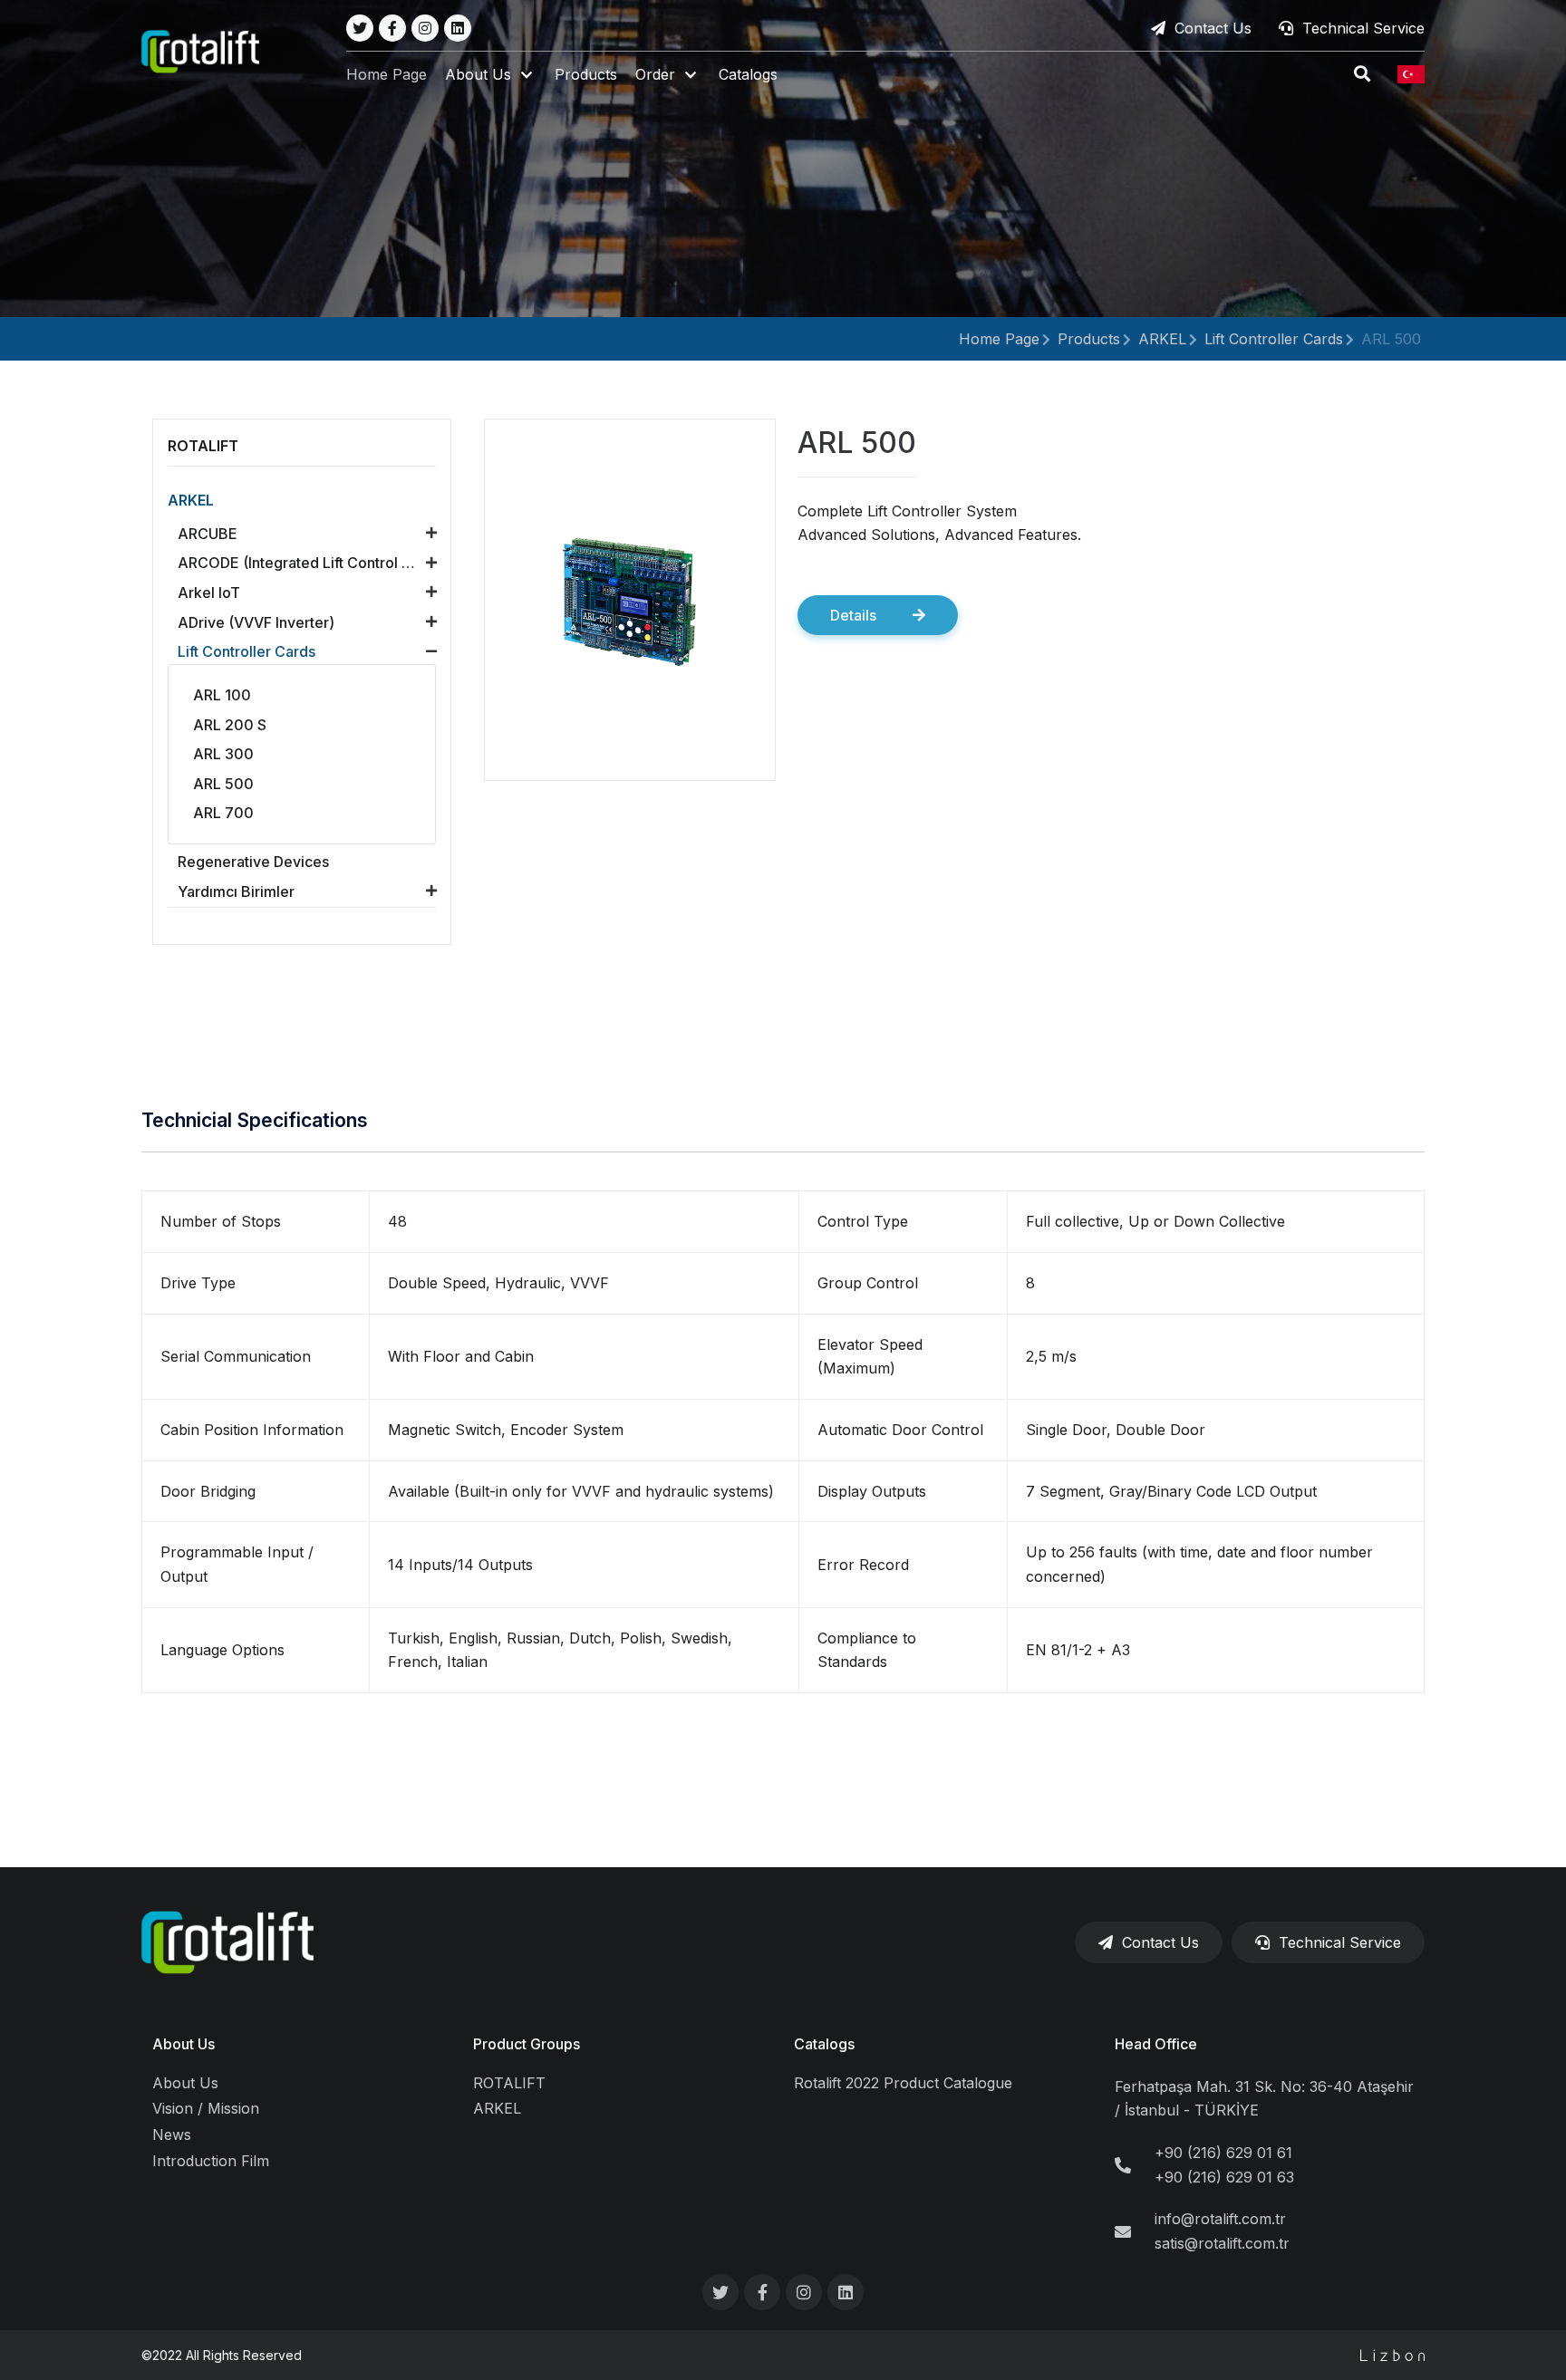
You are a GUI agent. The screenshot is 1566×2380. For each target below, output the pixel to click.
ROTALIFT (509, 2083)
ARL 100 (222, 695)
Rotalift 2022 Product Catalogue (903, 2083)
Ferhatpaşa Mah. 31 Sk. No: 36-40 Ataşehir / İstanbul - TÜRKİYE (1264, 2099)
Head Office (1156, 2044)
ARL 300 (223, 754)
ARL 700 (223, 813)
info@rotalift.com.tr (1220, 2219)
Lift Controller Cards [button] (246, 651)
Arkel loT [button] (209, 593)
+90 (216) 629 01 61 (1223, 2153)
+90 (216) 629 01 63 (1224, 2177)
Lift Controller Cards (1274, 339)
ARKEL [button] (191, 500)
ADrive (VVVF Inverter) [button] (256, 622)
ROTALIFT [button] (203, 446)
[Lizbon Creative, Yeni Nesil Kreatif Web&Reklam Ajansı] (1392, 2355)
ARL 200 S (230, 725)
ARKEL (1162, 339)
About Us (184, 2044)
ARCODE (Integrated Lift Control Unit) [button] (305, 563)
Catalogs (748, 74)
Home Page (387, 74)
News (172, 2134)
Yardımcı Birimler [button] (236, 891)
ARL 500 (1391, 339)
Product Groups (527, 2044)
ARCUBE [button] (208, 534)
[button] (491, 75)
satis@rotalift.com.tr (1222, 2243)
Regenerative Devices (253, 862)
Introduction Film (211, 2161)
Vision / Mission (206, 2108)
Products (586, 74)
